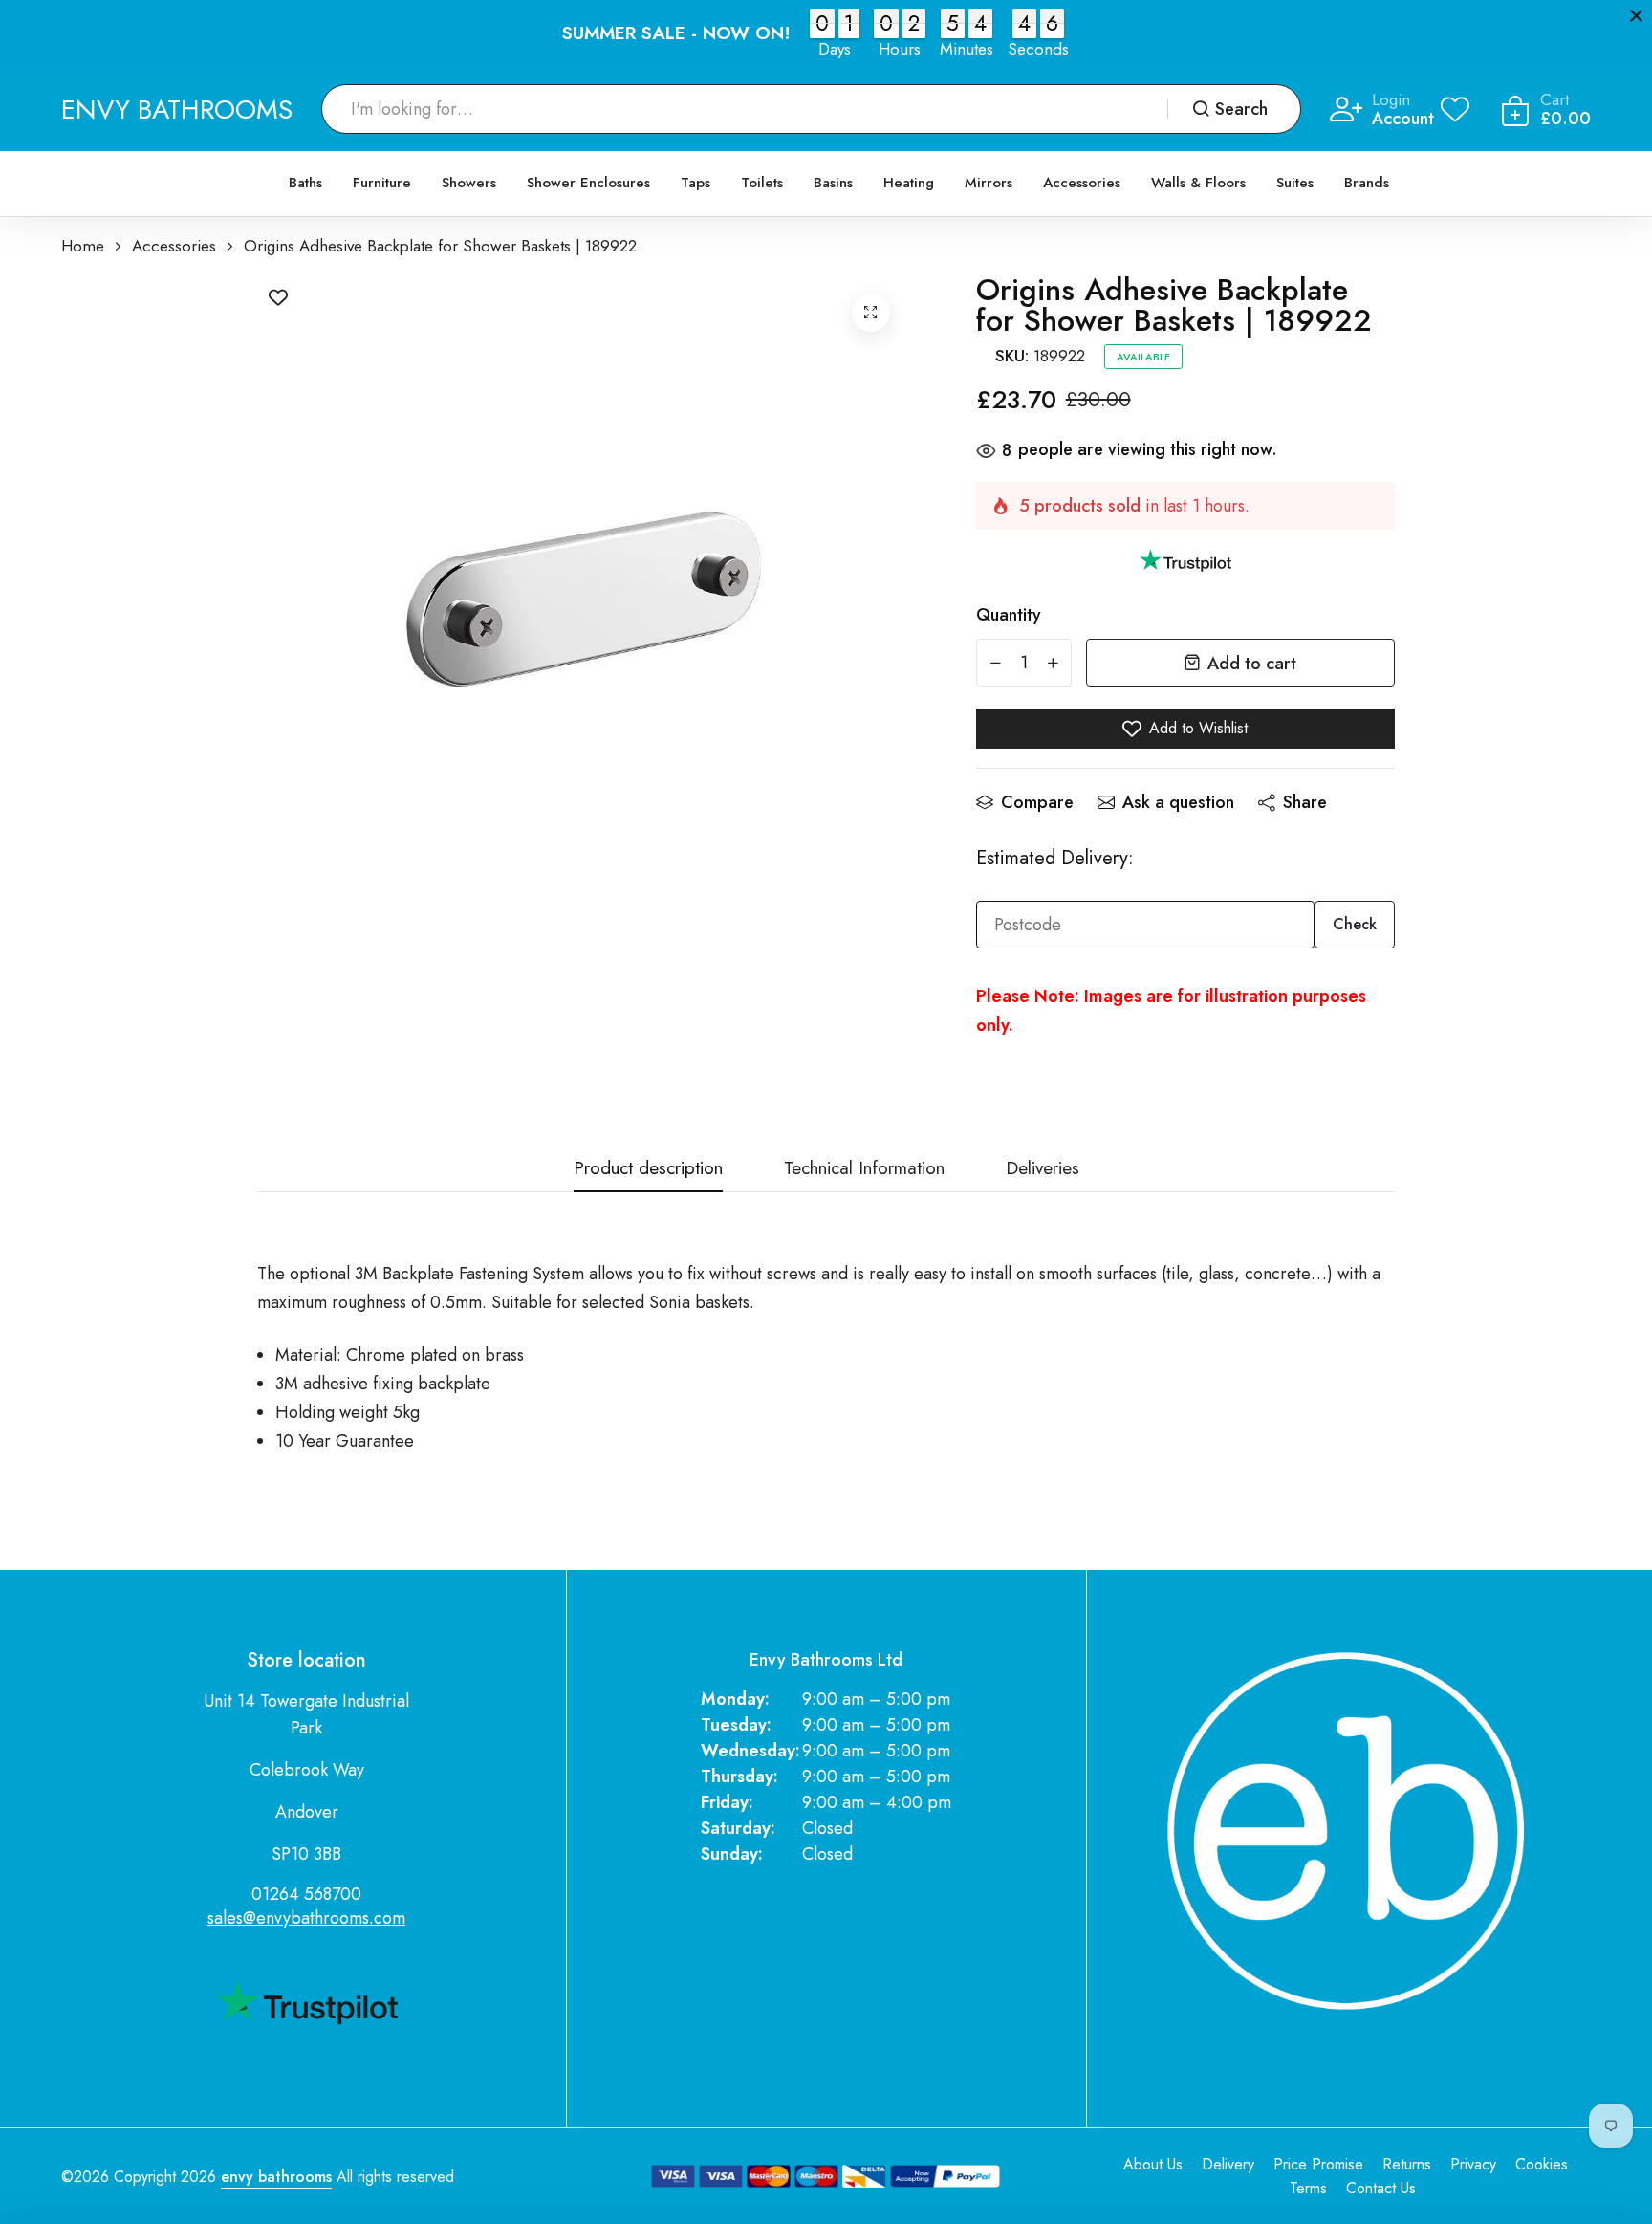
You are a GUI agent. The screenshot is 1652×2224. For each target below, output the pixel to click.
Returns (1407, 2164)
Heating (909, 183)
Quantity (1009, 615)
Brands (1367, 183)
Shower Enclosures (588, 183)
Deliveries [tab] (1043, 1170)
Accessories (1082, 183)
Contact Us (1381, 2188)
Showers (469, 183)
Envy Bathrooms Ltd (826, 1660)
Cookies (1542, 2164)
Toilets (762, 183)
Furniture (382, 183)
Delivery (1228, 2164)
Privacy (1473, 2164)
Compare (1037, 802)
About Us (1153, 2164)
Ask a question (1178, 802)
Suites (1295, 183)
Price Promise (1318, 2164)
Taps (696, 183)
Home (83, 246)
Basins (833, 183)
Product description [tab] (648, 1170)
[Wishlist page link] (1455, 109)
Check (1355, 924)
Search (1241, 109)
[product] (871, 313)
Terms (1308, 2188)
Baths (305, 183)
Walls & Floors (1198, 183)
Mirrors (989, 183)
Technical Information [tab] (864, 1170)
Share (1305, 802)
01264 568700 (306, 1894)
